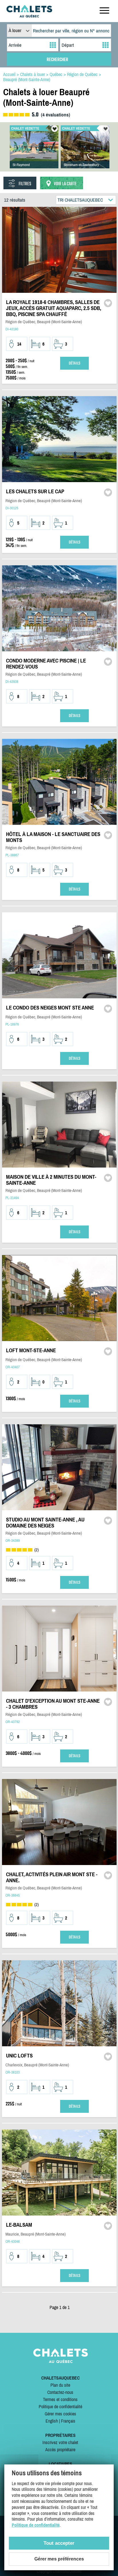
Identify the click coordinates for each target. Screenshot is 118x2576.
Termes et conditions (60, 2399)
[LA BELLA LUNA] (85, 153)
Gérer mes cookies (60, 2414)
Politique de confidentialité (60, 2407)
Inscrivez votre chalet (60, 2442)
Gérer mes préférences (59, 2559)
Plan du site (60, 2385)
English (52, 2421)
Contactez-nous (60, 2392)
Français (68, 2421)
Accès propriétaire (60, 2450)
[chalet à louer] (29, 16)
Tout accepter (59, 2543)
